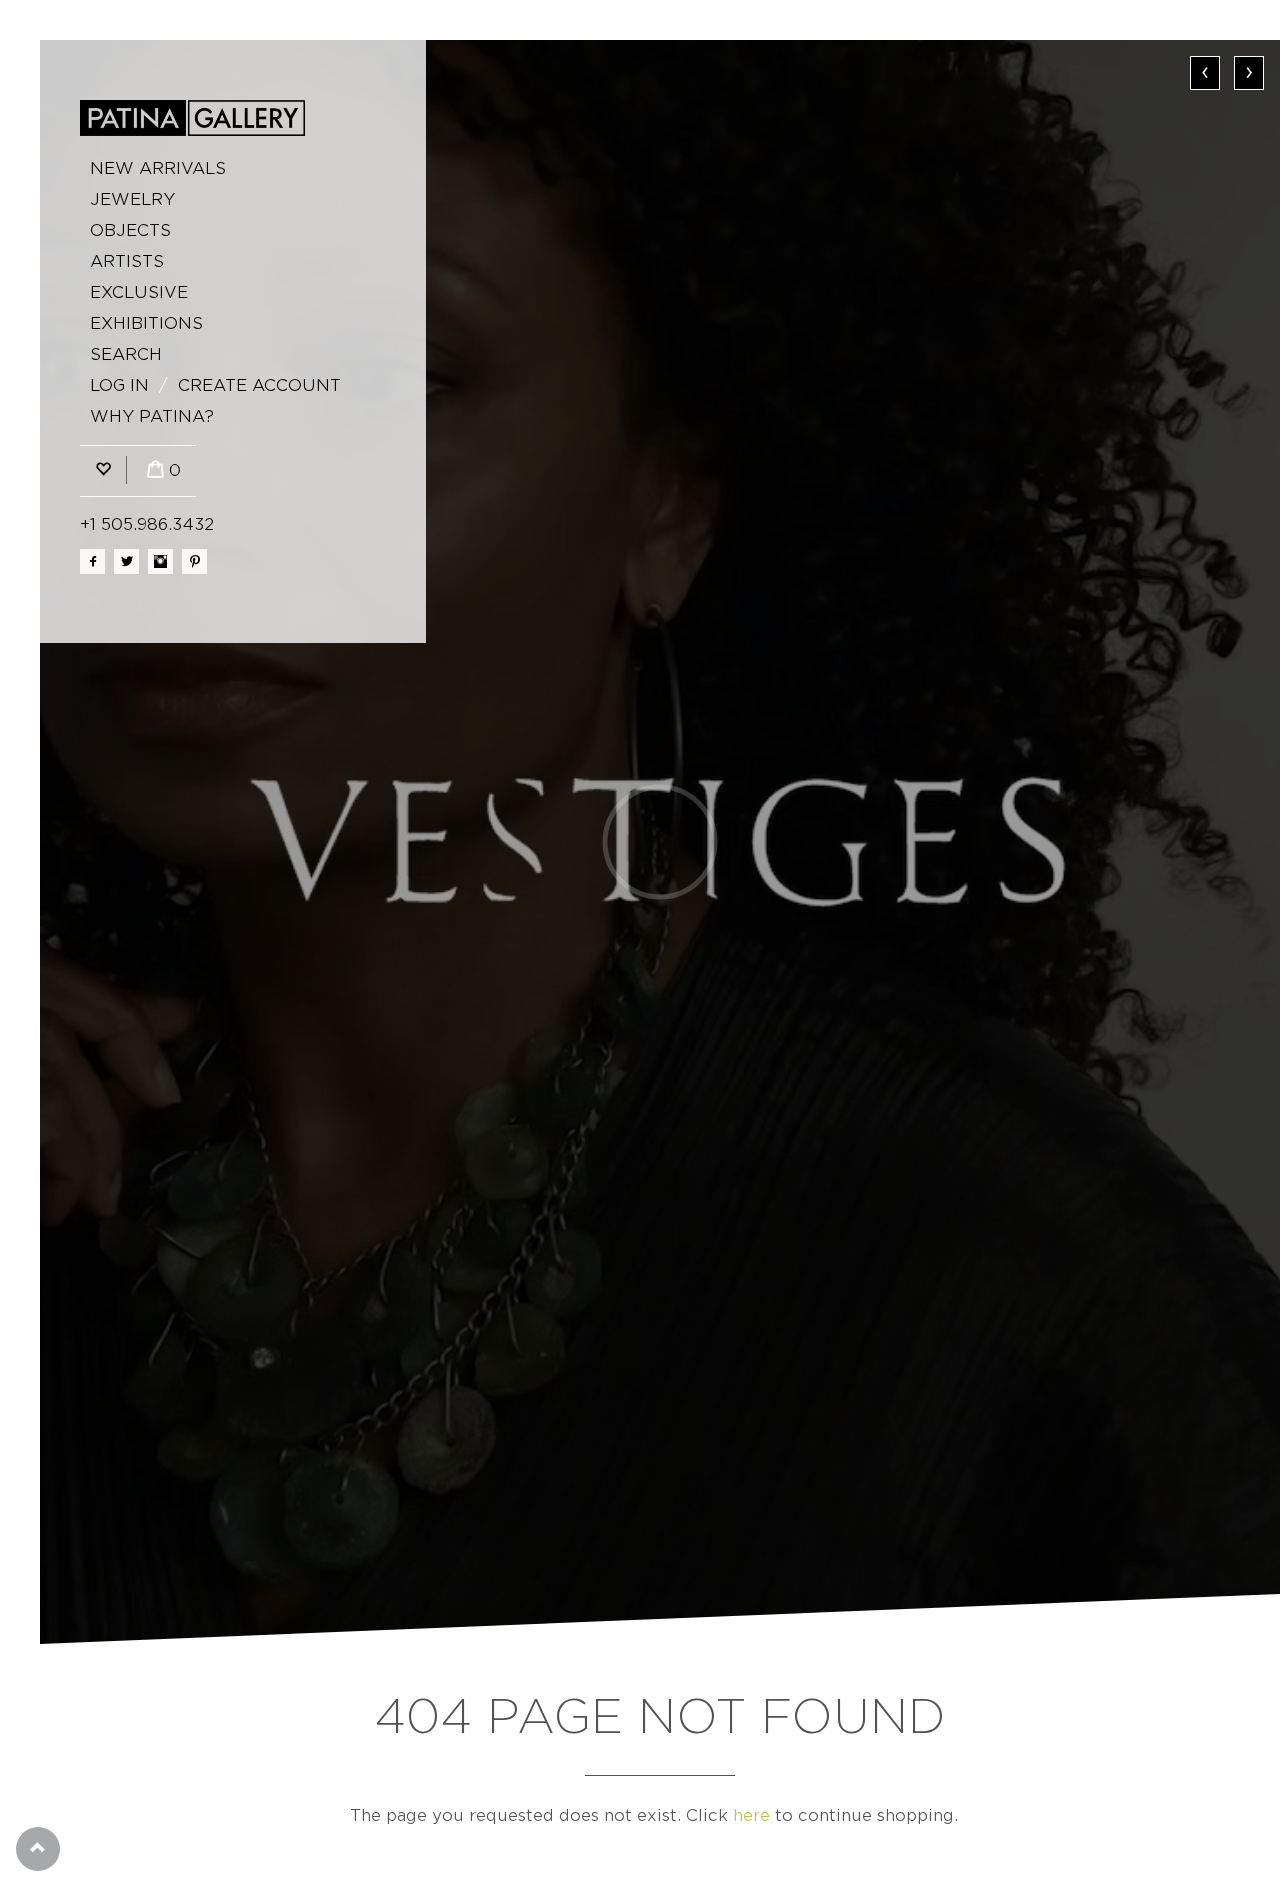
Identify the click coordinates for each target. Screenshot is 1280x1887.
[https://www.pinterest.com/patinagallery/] (194, 561)
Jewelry (132, 199)
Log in (119, 385)
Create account (259, 385)
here (751, 1815)
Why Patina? (152, 416)
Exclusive (139, 292)
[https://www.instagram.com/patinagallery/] (160, 561)
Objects (130, 230)
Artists (127, 261)
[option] (660, 842)
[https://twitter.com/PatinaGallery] (126, 561)
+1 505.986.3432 (147, 524)
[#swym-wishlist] (103, 470)
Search (126, 354)
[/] (192, 118)
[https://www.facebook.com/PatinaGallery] (92, 561)
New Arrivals (158, 168)
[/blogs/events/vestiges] (660, 842)
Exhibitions (146, 323)
